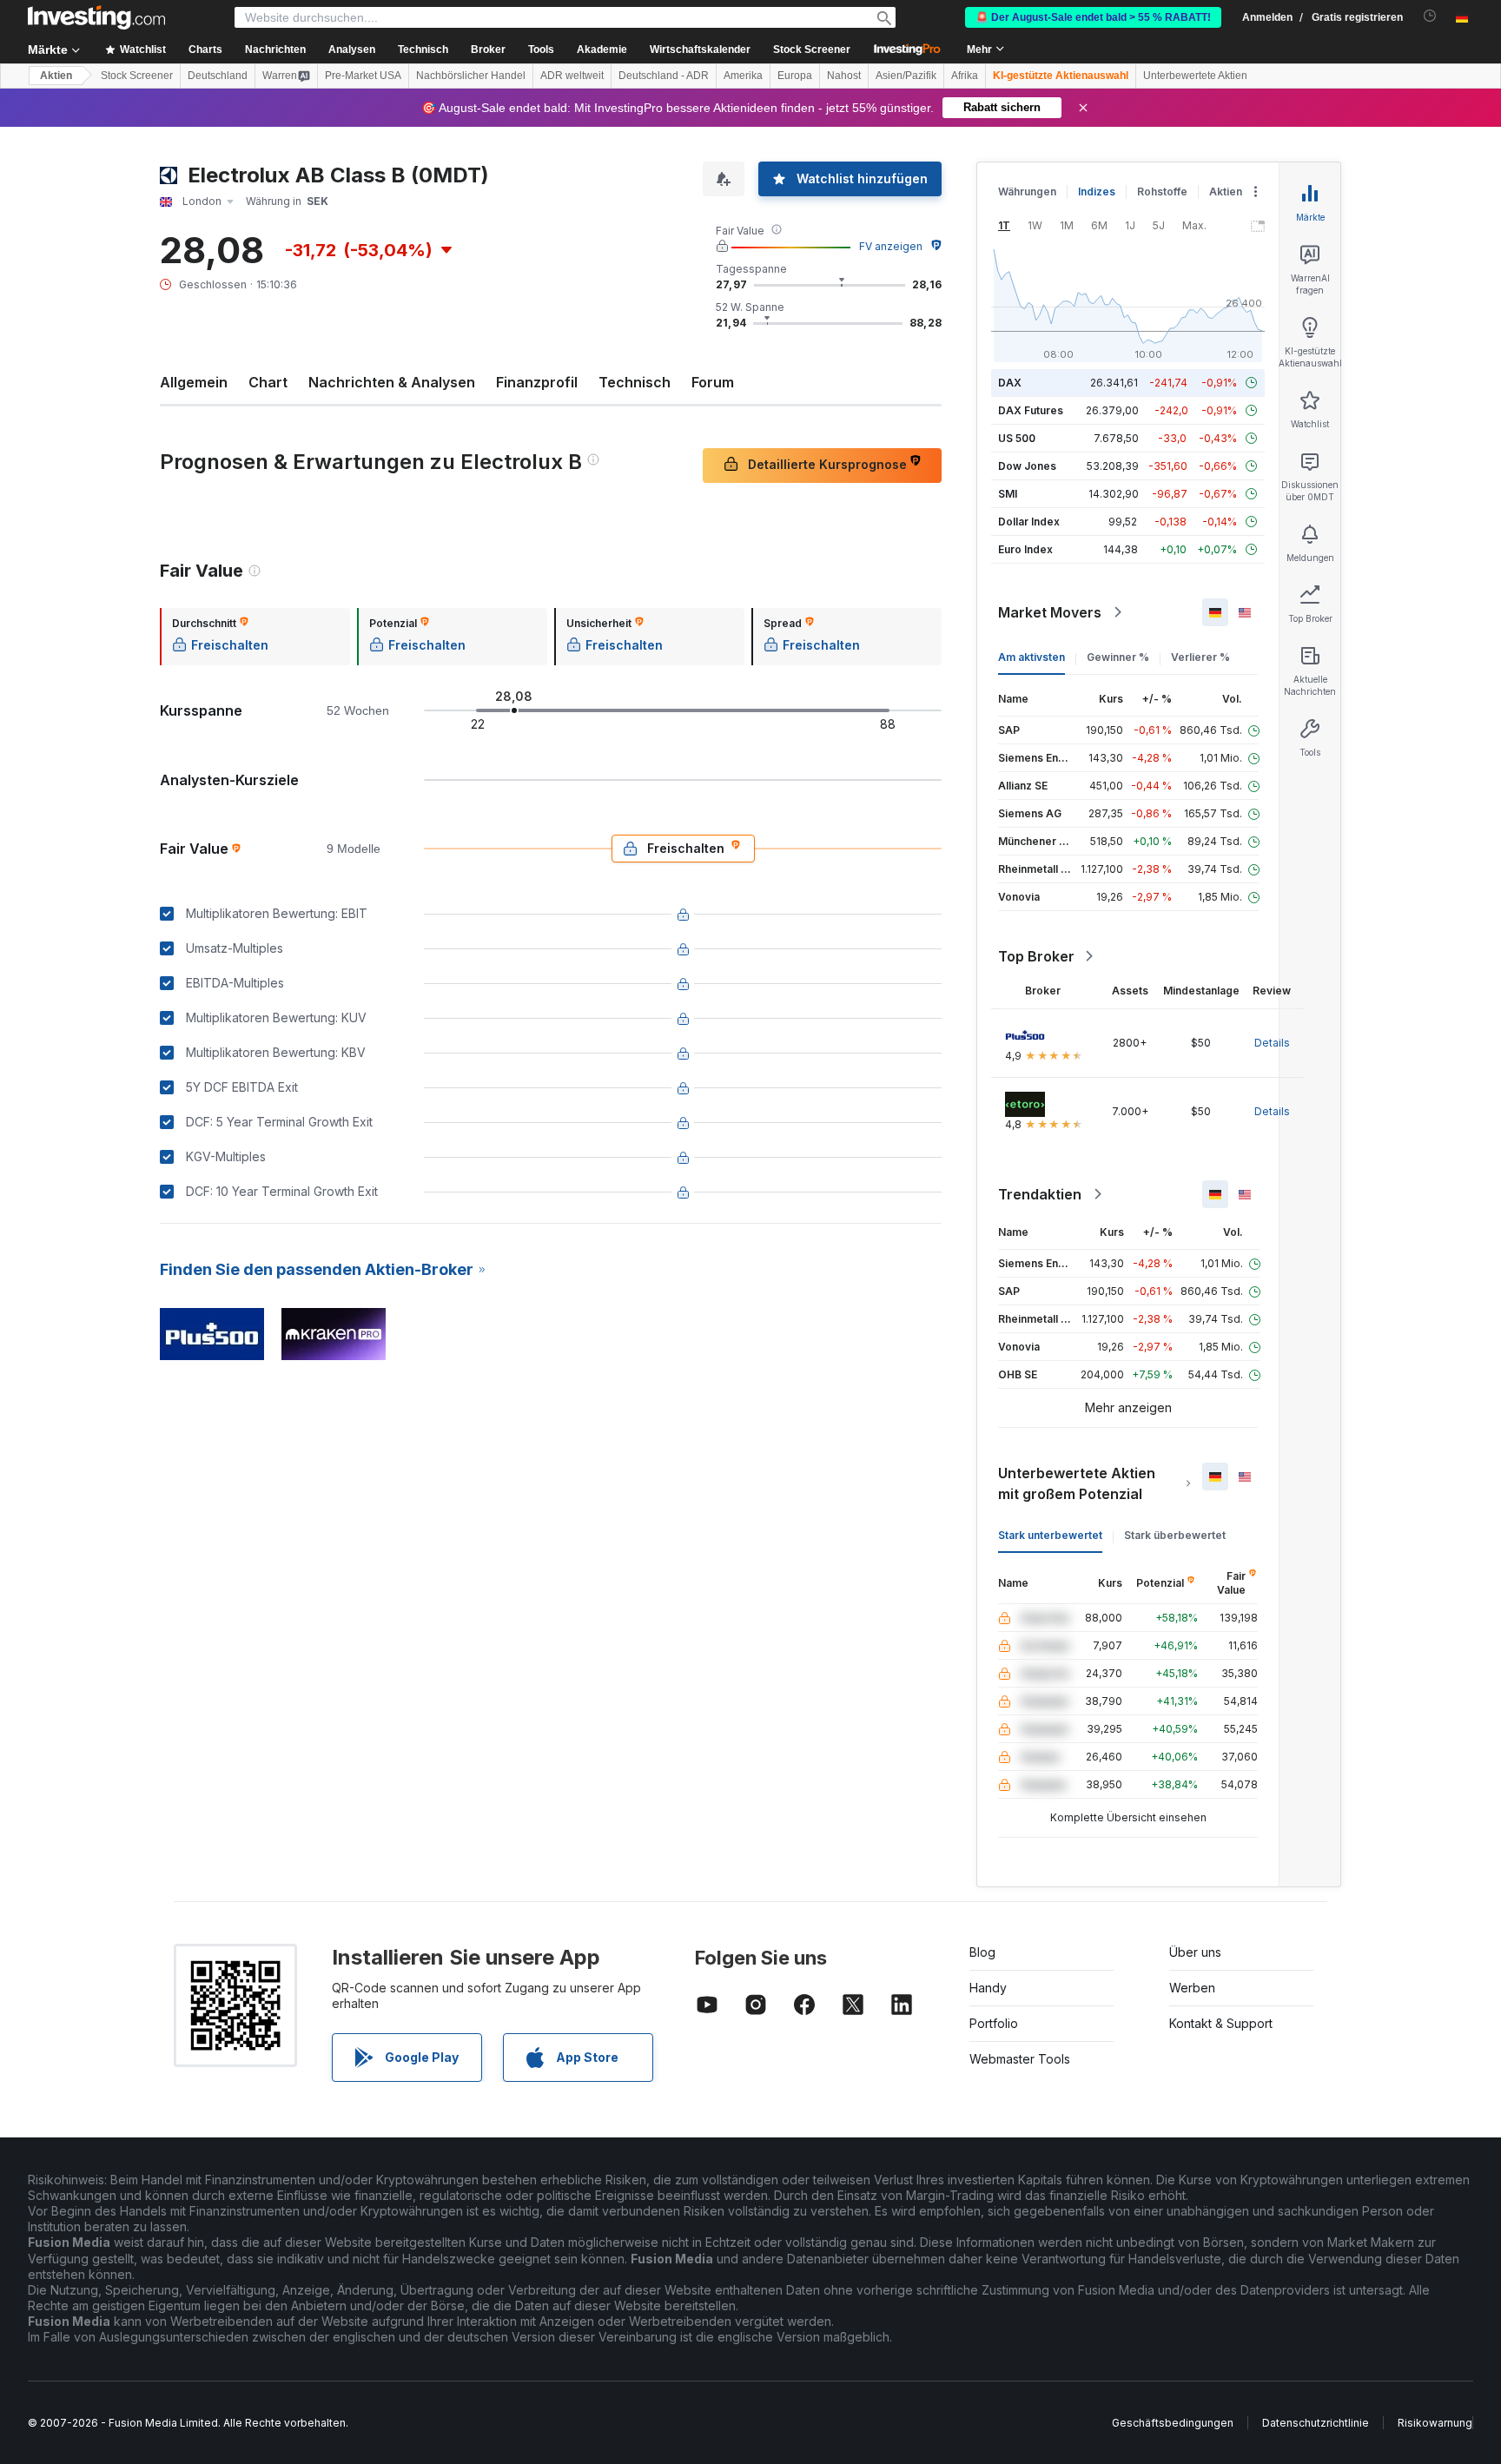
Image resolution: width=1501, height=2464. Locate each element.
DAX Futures (1031, 410)
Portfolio (994, 2023)
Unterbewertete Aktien (1195, 76)
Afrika (965, 76)
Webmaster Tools (1020, 2059)
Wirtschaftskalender (700, 50)
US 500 (1017, 438)
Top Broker (1036, 956)
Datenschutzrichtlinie (1316, 2423)
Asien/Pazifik (906, 76)
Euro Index (1025, 549)
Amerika (743, 76)
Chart (268, 382)
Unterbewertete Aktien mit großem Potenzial (1077, 1483)
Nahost (844, 76)
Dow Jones (1027, 466)
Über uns (1195, 1952)
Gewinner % (1118, 657)
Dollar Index (1029, 522)
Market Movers (1050, 612)
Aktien (56, 76)
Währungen (1027, 192)
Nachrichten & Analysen (392, 382)
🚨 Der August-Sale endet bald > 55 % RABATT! (1093, 17)
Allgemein (194, 382)
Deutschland (218, 76)
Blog (982, 1952)
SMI (1008, 494)
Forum (713, 382)
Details (1272, 1043)
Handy (988, 1988)
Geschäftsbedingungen (1173, 2423)
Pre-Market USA (363, 76)
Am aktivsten (1032, 657)
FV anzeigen (891, 246)
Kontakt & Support (1221, 2023)
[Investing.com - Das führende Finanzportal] (96, 17)
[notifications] (1430, 16)
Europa (795, 76)
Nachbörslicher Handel (471, 76)
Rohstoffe (1162, 192)
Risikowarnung (1435, 2423)
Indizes (1097, 192)
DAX (1010, 383)
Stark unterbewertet (1050, 1535)
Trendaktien (1040, 1194)
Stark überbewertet (1175, 1535)
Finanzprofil (537, 382)
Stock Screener (812, 50)
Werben (1192, 1988)
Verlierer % (1200, 657)
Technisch (635, 382)
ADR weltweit (572, 76)
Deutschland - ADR (664, 76)
